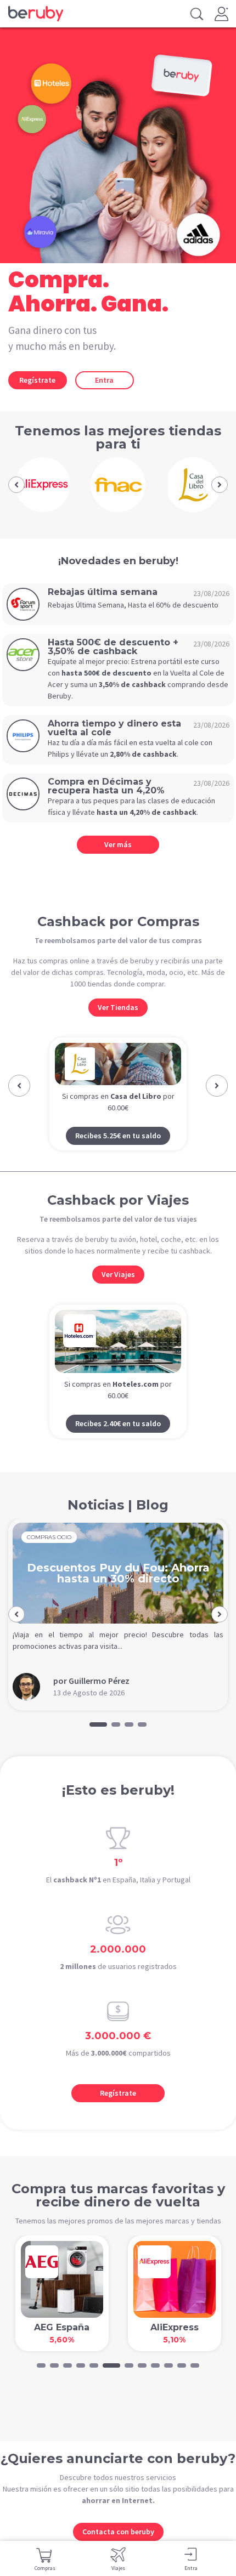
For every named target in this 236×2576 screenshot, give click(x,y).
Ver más (118, 844)
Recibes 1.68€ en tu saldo (123, 1156)
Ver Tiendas (118, 1007)
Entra (104, 380)
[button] (16, 485)
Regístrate (37, 380)
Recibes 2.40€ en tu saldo (118, 1444)
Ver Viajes (118, 1295)
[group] (43, 485)
